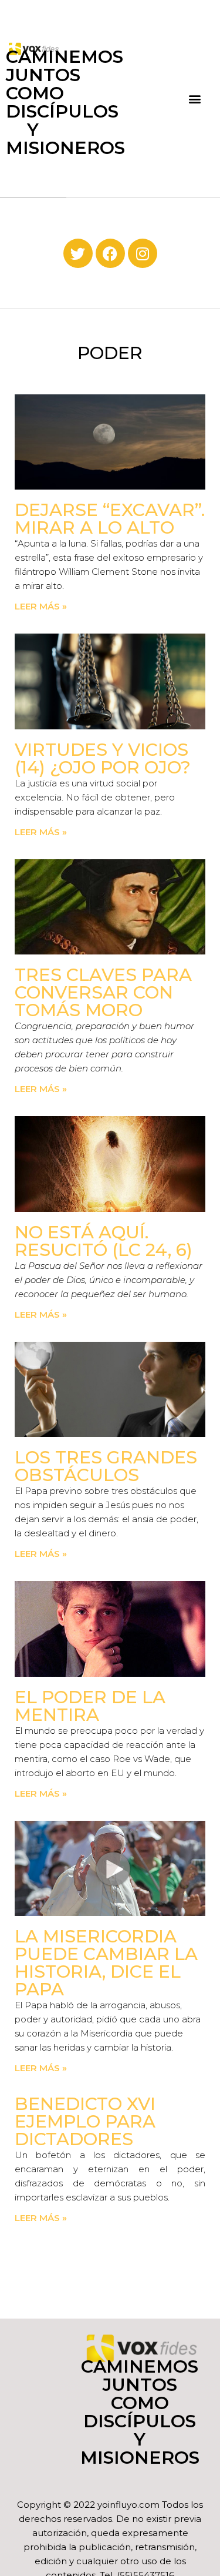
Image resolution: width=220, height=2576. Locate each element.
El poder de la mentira (90, 1706)
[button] (195, 99)
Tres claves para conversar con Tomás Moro (103, 992)
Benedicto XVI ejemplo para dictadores (85, 2121)
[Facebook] (110, 253)
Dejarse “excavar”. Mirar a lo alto (110, 519)
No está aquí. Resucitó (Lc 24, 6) (104, 1241)
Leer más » (41, 606)
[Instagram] (143, 253)
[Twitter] (78, 253)
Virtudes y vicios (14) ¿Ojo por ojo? (103, 758)
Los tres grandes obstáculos (106, 1466)
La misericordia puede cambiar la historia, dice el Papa (106, 1963)
